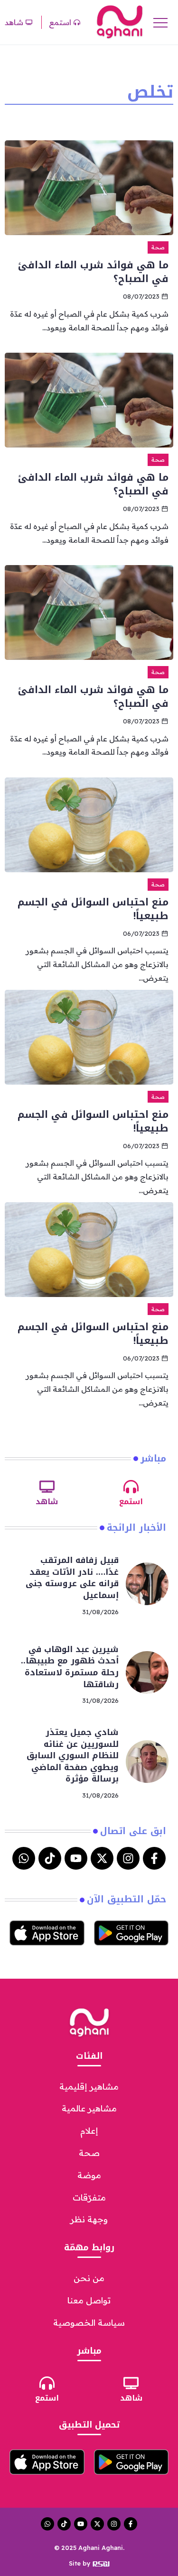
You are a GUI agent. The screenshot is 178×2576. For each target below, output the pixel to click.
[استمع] (131, 1487)
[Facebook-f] (154, 1858)
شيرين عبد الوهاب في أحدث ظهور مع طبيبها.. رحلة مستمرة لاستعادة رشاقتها (70, 1667)
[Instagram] (128, 1858)
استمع (131, 1502)
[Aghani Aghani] (120, 21)
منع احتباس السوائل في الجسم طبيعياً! (93, 909)
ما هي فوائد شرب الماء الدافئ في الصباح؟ (93, 272)
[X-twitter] (102, 1858)
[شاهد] (47, 1487)
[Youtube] (76, 1858)
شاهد (47, 1502)
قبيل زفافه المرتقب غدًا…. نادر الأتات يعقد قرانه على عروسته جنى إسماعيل (72, 1578)
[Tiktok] (50, 1858)
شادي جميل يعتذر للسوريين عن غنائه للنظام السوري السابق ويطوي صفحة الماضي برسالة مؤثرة (73, 1756)
